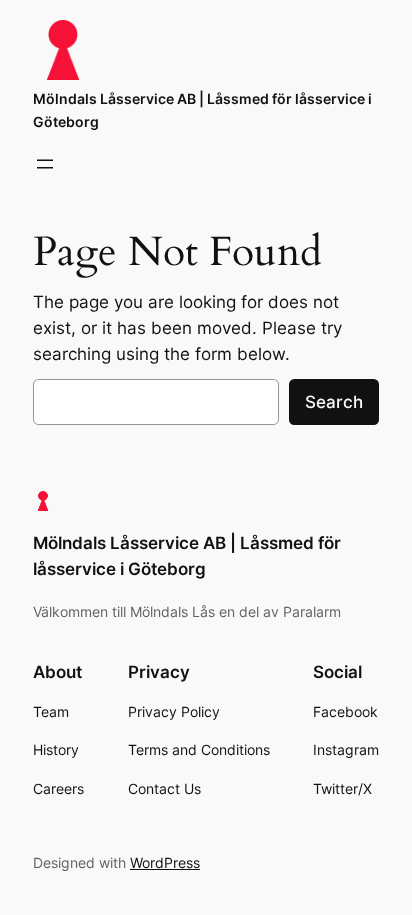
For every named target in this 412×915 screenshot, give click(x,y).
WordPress (165, 862)
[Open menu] (45, 164)
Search (334, 402)
